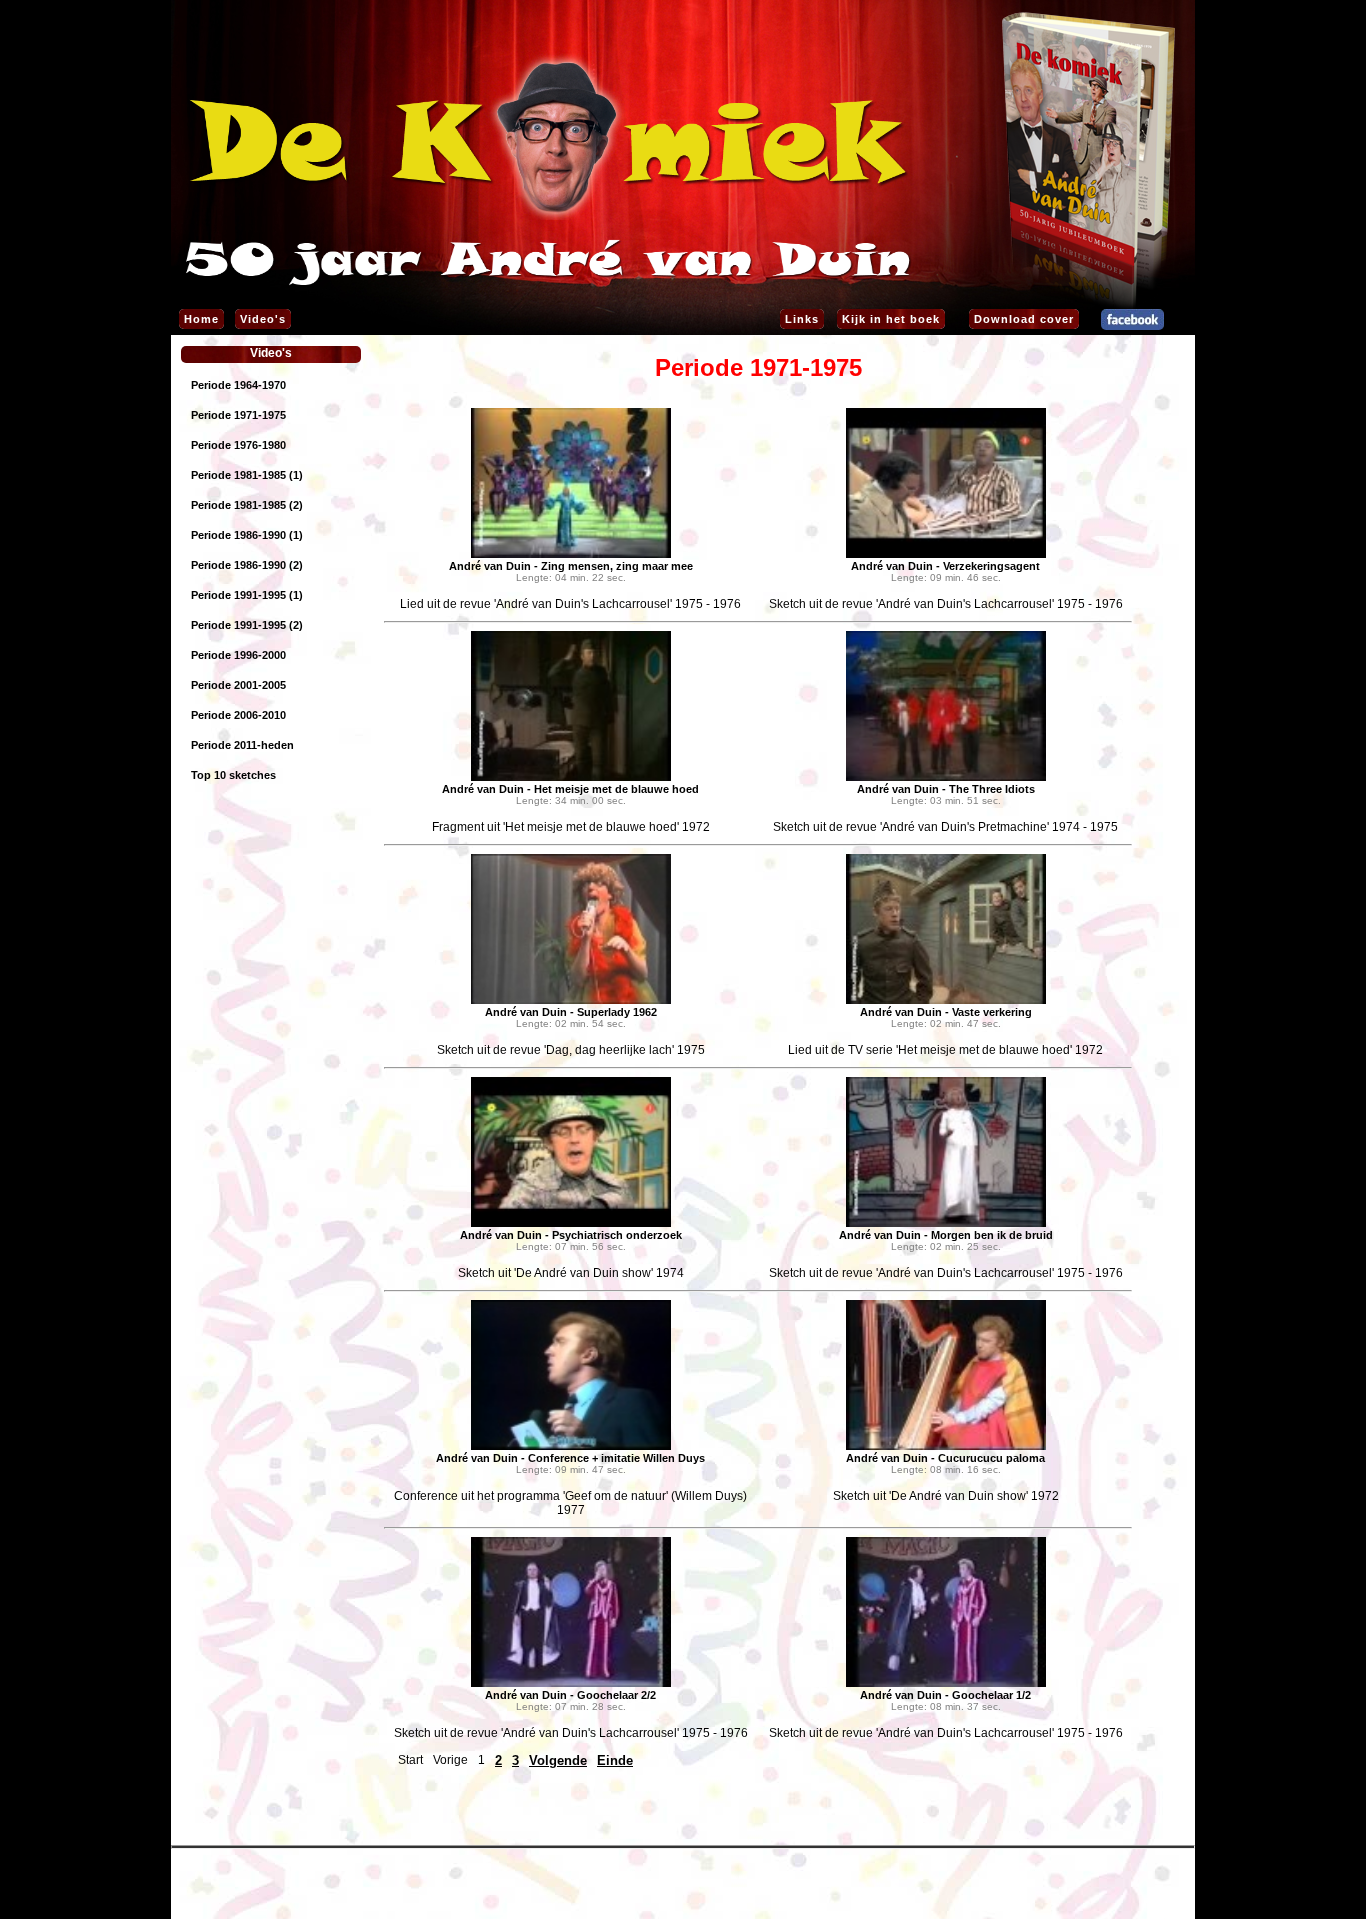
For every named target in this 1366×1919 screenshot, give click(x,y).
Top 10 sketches (233, 775)
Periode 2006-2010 (238, 715)
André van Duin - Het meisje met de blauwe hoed (570, 789)
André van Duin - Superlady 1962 (571, 1012)
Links (802, 319)
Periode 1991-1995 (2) (247, 625)
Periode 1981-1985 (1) (247, 475)
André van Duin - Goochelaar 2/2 (570, 1695)
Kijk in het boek (891, 319)
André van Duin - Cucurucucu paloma (945, 1458)
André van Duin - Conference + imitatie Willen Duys (570, 1458)
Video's (263, 319)
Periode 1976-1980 (238, 445)
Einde (615, 1760)
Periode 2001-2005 (238, 685)
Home (201, 319)
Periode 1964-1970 (238, 385)
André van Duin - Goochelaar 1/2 (945, 1695)
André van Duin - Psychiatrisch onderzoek (571, 1235)
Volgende (558, 1760)
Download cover (1024, 319)
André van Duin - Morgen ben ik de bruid (946, 1235)
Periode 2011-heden (242, 745)
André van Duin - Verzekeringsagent (945, 566)
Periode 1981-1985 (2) (247, 505)
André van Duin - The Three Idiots (946, 789)
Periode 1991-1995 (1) (247, 595)
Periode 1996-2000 (238, 655)
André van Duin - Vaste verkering (946, 1012)
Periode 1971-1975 (238, 415)
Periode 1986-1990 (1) (247, 535)
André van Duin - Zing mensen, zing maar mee (571, 566)
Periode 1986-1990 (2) (247, 565)
